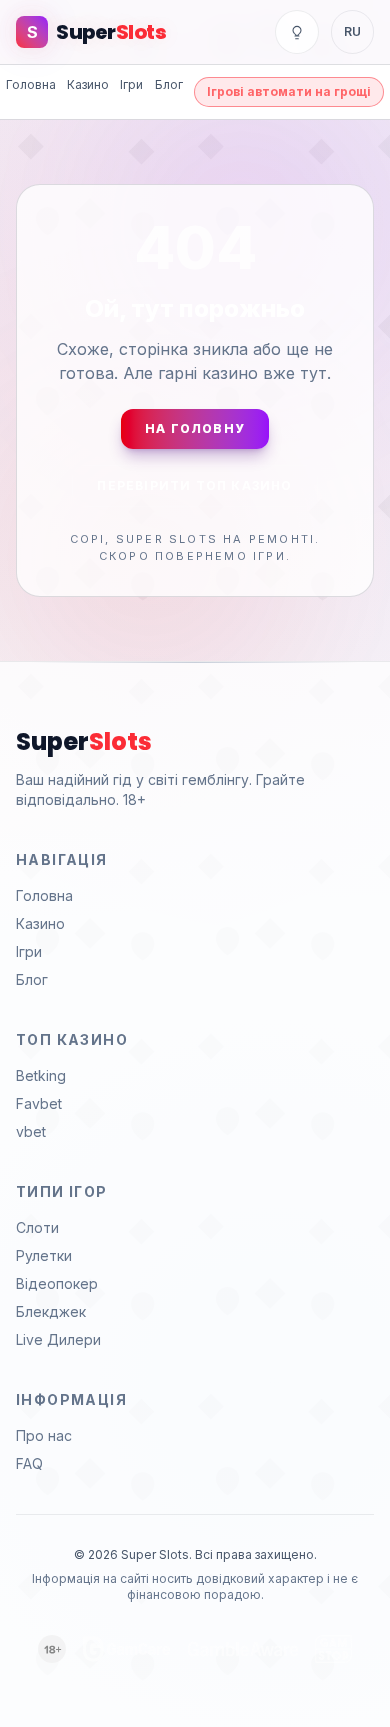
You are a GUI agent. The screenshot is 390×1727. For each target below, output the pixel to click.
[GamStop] (333, 1649)
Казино (88, 84)
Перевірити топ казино (194, 485)
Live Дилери (58, 1339)
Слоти (37, 1227)
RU (352, 31)
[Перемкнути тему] (297, 32)
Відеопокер (57, 1283)
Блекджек (51, 1311)
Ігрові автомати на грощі (289, 91)
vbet (31, 1131)
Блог (169, 84)
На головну (195, 428)
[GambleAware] (243, 1649)
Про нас (44, 1435)
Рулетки (44, 1255)
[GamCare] (127, 1649)
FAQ (29, 1463)
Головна (31, 84)
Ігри (131, 84)
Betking (41, 1075)
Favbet (39, 1103)
